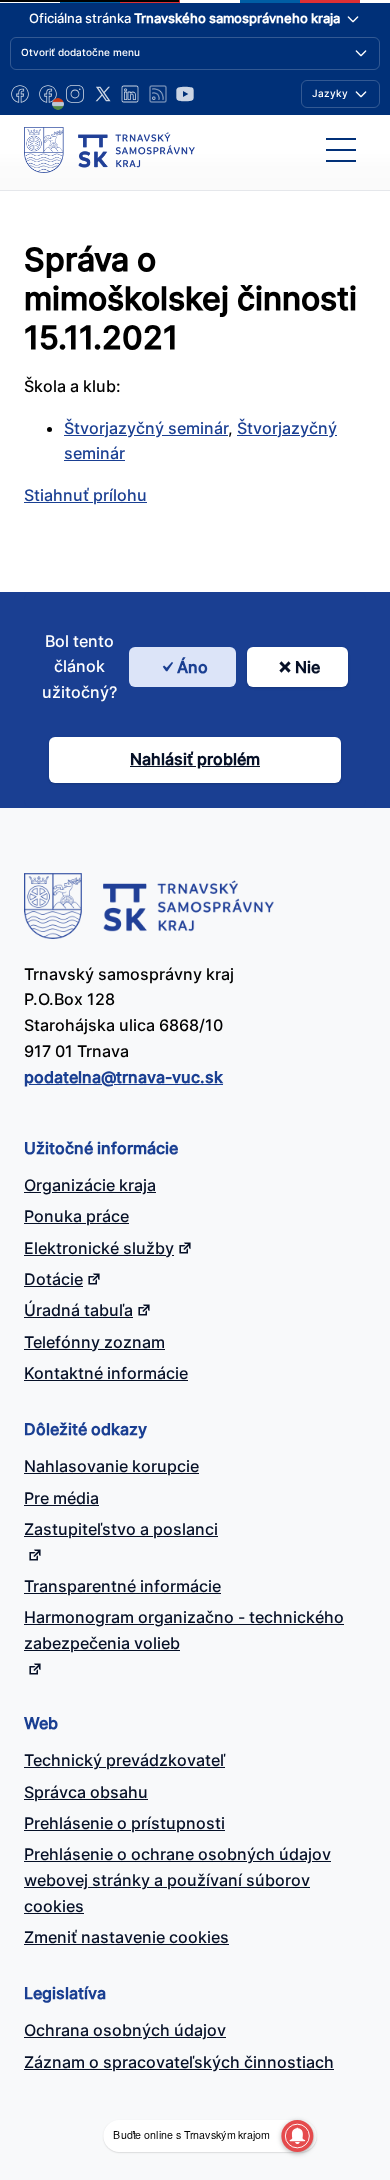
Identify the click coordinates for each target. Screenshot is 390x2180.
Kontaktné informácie (106, 1373)
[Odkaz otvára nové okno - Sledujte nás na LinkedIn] (130, 94)
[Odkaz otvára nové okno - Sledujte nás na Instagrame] (75, 94)
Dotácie (53, 1279)
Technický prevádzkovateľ (124, 1760)
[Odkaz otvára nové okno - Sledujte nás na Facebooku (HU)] (48, 94)
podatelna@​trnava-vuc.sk (123, 1077)
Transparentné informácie (122, 1586)
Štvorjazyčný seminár (146, 428)
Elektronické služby (99, 1248)
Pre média (61, 1498)
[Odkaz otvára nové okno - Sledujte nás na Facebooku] (20, 94)
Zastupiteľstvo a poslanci (121, 1529)
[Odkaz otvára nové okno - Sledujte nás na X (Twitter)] (103, 94)
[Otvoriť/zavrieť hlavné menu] (341, 150)
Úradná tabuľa (78, 1310)
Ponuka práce (76, 1216)
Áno (192, 667)
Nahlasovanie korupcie (111, 1466)
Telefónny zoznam (94, 1342)
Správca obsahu (86, 1792)
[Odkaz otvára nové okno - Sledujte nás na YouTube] (185, 94)
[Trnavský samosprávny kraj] (109, 150)
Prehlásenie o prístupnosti (124, 1823)
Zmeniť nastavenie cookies (126, 1937)
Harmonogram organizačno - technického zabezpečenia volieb (184, 1630)
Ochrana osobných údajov (125, 2030)
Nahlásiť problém (195, 759)
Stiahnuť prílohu (85, 495)
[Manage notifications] (297, 2136)
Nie (307, 667)
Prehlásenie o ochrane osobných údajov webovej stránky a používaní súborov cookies (177, 1880)
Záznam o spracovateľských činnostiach (179, 2062)
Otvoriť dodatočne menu (80, 52)
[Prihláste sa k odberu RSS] (158, 94)
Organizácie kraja (90, 1185)
